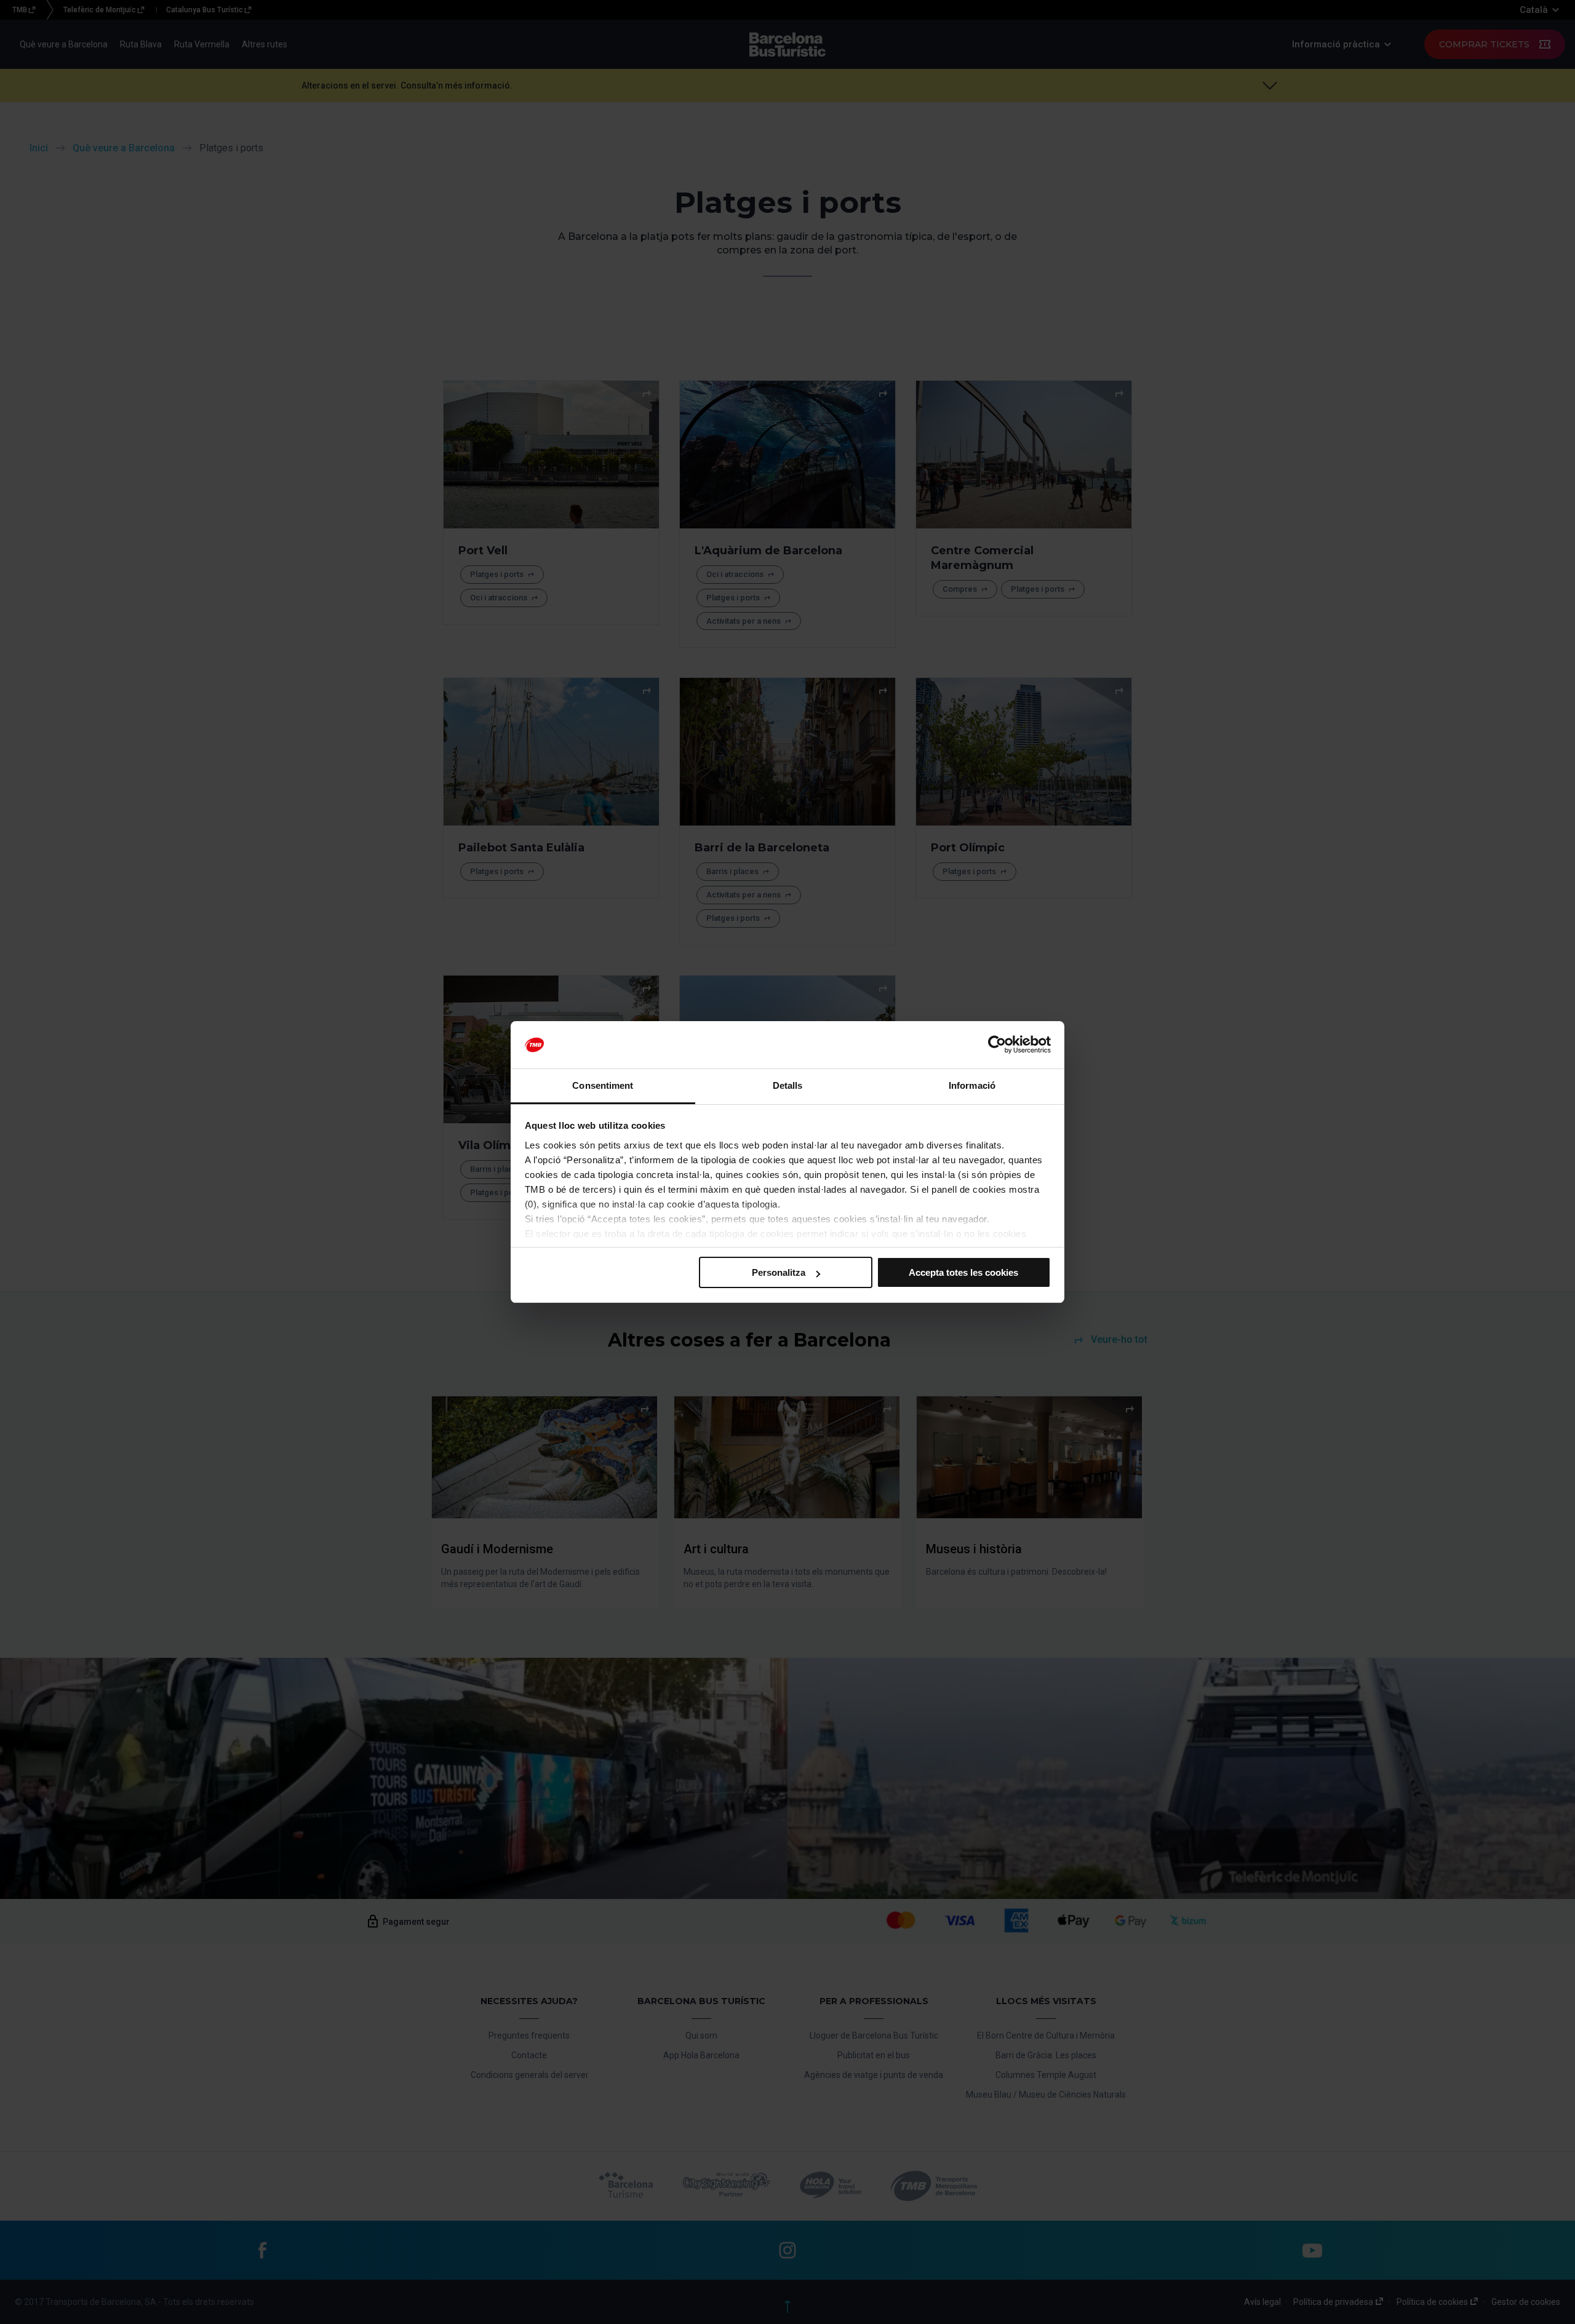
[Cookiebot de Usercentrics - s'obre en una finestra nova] (997, 1045)
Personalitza (779, 1272)
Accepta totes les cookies (963, 1272)
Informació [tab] (972, 1085)
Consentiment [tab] (603, 1085)
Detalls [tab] (788, 1085)
